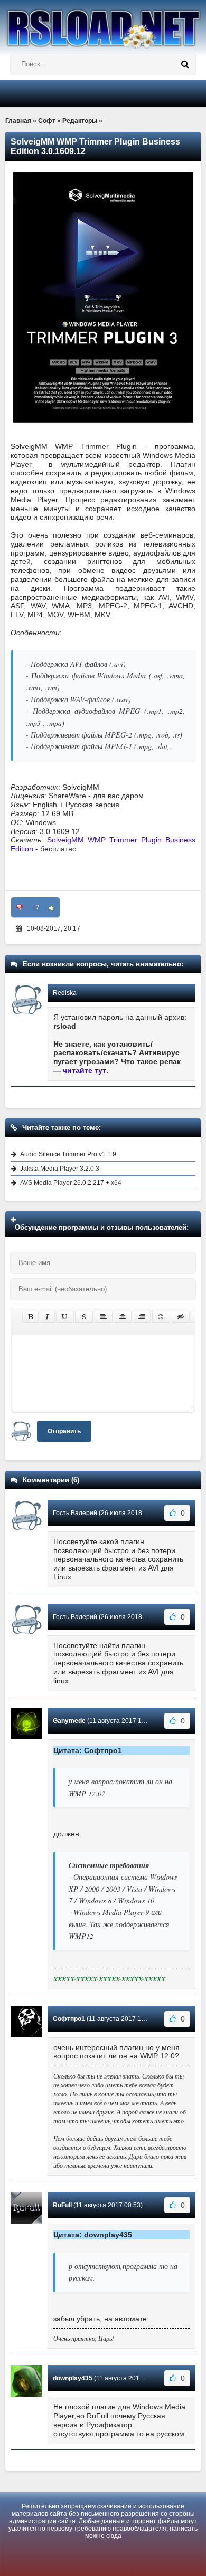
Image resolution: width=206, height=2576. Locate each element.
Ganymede (69, 1721)
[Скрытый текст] (181, 1317)
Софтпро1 (69, 2019)
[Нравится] (51, 907)
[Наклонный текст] (47, 1317)
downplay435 (73, 2378)
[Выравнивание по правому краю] (142, 1317)
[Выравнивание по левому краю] (104, 1317)
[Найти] (185, 64)
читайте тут (85, 1070)
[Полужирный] (30, 1317)
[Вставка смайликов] (161, 1317)
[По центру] (123, 1317)
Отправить (64, 1431)
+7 (36, 907)
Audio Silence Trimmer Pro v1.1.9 (68, 1154)
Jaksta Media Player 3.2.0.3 (60, 1169)
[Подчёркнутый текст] (65, 1317)
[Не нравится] (20, 907)
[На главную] (103, 24)
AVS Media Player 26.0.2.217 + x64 (71, 1183)
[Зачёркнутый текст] (84, 1317)
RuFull (62, 2205)
